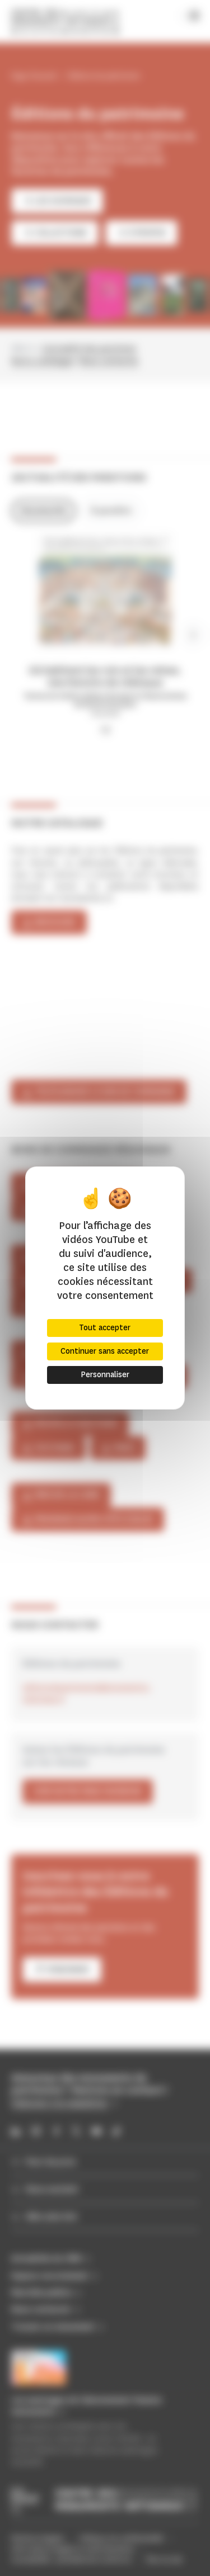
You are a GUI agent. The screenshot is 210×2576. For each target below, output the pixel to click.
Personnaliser (105, 1375)
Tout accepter (105, 1328)
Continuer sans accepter (105, 1351)
